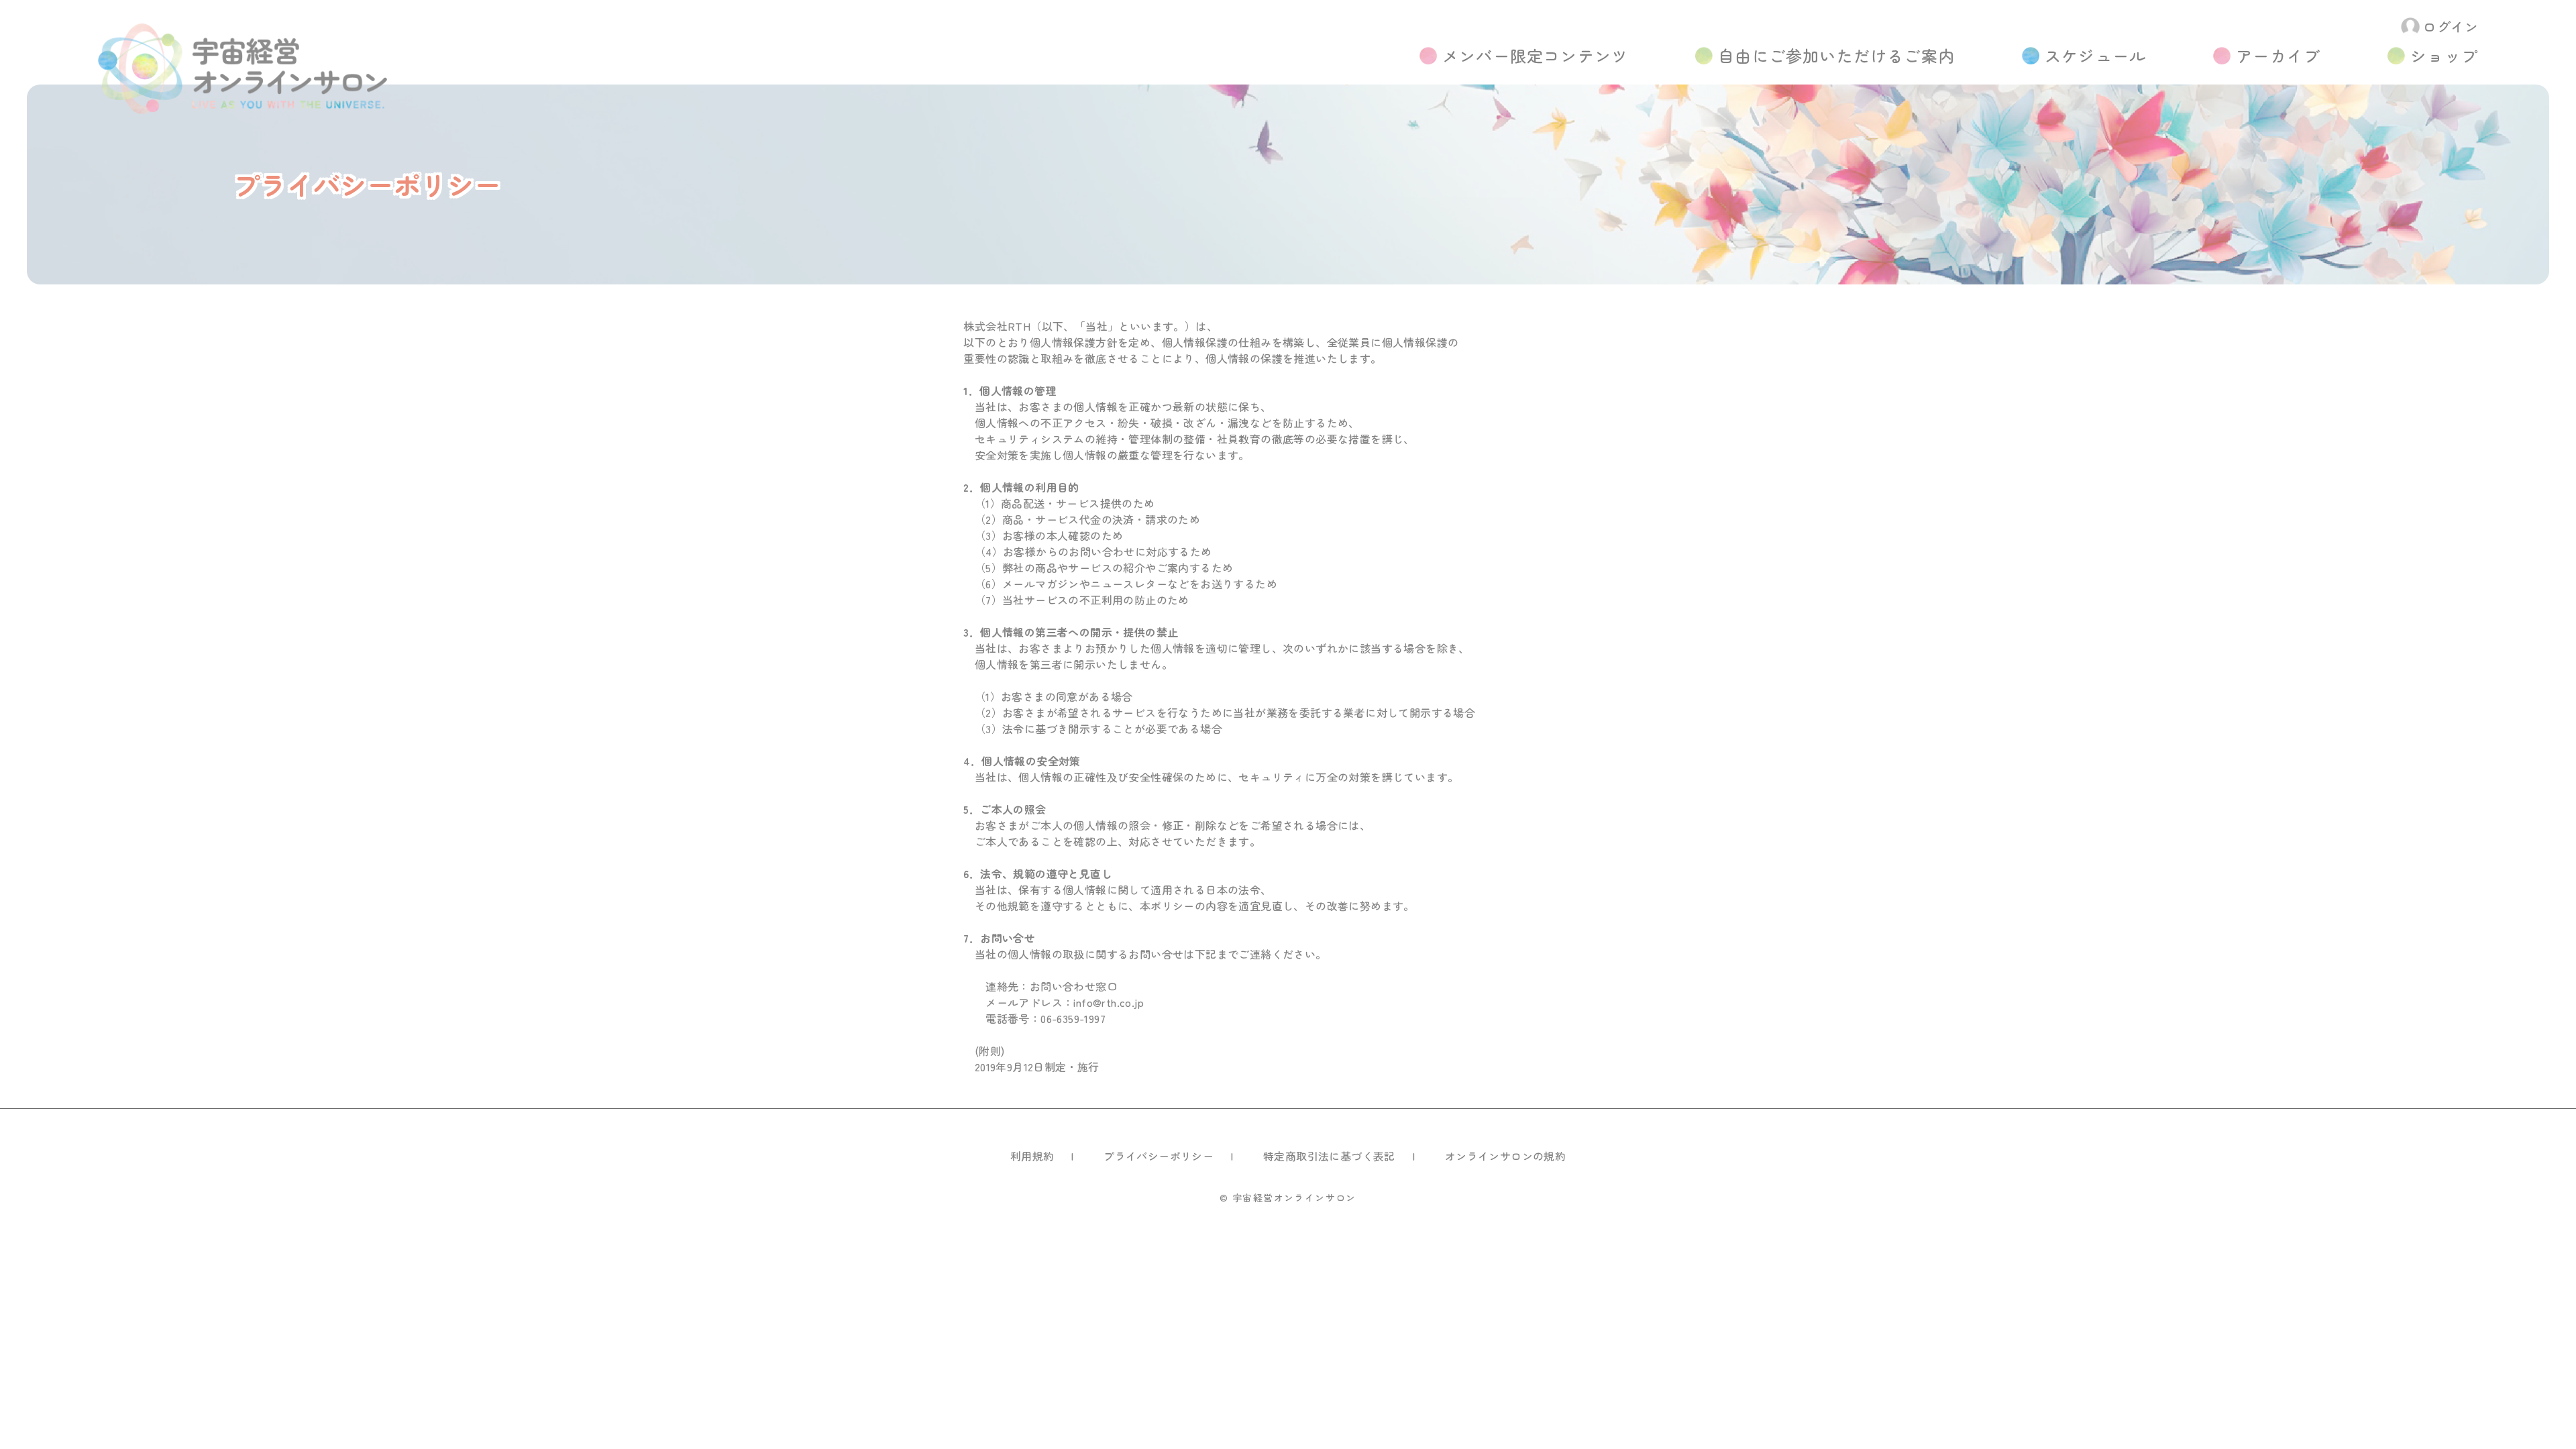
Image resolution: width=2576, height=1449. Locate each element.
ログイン (2451, 26)
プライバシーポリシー (1159, 1156)
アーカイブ (2278, 55)
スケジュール (2095, 55)
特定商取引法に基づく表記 (1329, 1156)
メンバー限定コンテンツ (1535, 55)
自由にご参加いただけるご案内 (1836, 55)
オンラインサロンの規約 (1505, 1156)
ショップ (2444, 55)
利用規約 (1032, 1156)
